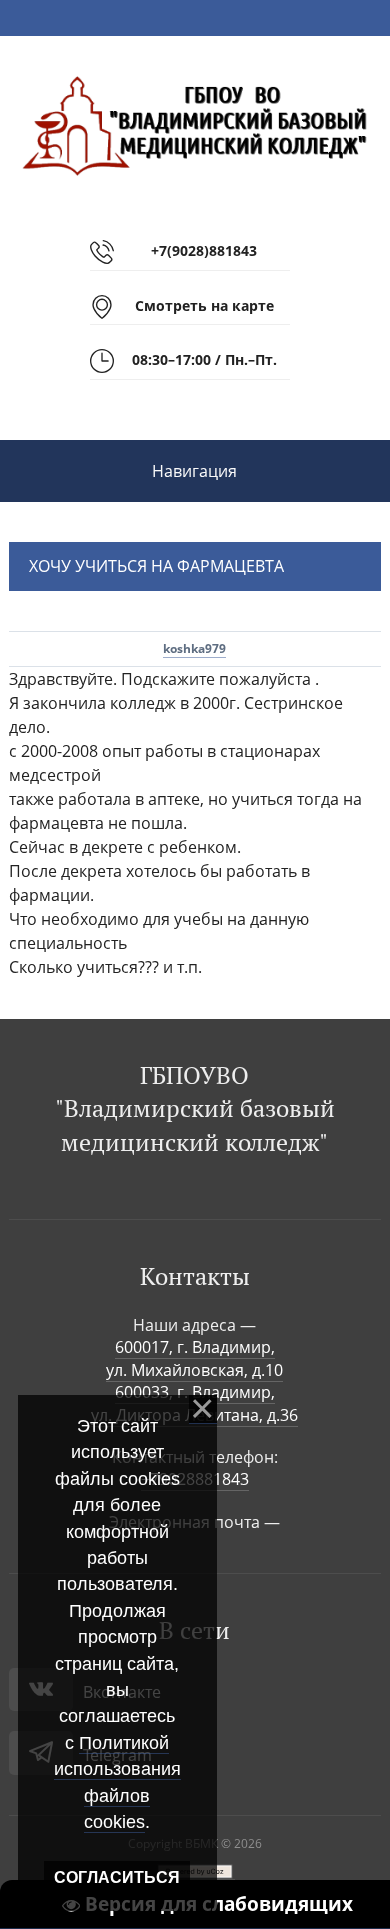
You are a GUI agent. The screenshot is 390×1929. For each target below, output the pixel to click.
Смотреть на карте (204, 305)
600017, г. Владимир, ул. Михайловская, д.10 (194, 1358)
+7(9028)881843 (204, 250)
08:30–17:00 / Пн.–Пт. (204, 359)
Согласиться (117, 1877)
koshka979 (194, 648)
